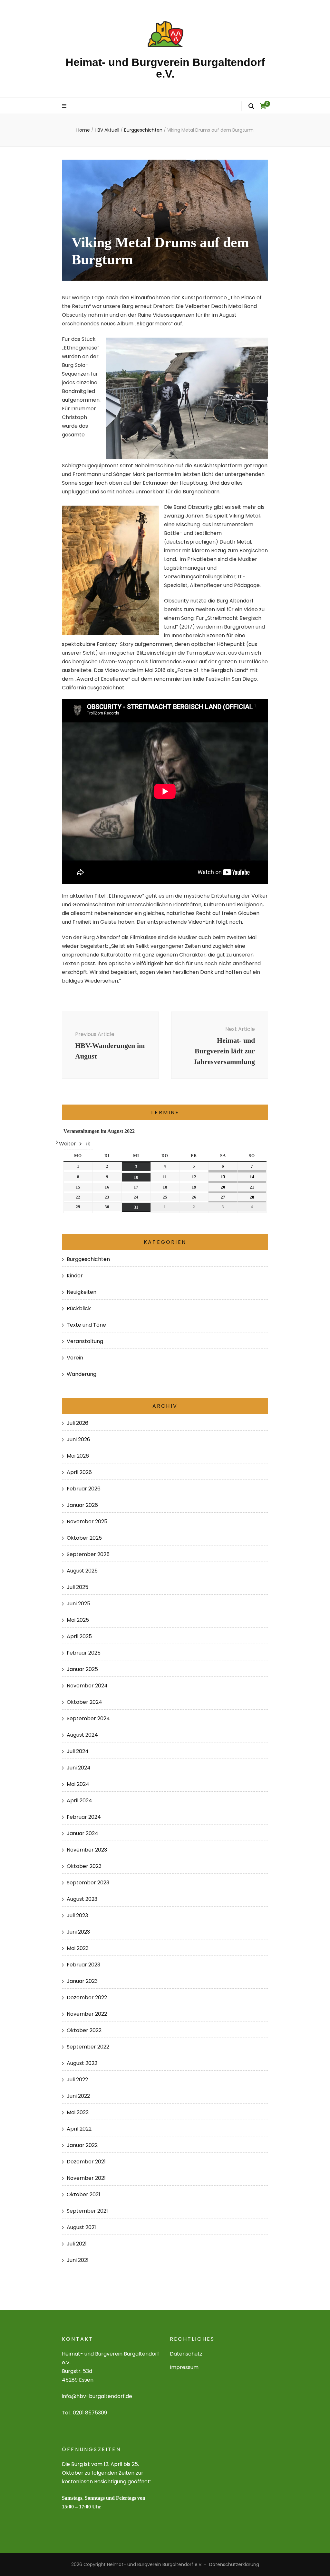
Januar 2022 (82, 2145)
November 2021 (86, 2178)
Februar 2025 (84, 1653)
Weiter (68, 1144)
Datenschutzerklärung (234, 2564)
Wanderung (82, 1374)
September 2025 (88, 1554)
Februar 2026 (84, 1489)
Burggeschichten (88, 1259)
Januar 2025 (82, 1669)
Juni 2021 (78, 2260)
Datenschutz (186, 2354)
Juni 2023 (78, 1932)
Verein (75, 1358)
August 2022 (82, 2063)
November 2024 (87, 1686)
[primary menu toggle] (65, 106)
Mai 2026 (78, 1456)
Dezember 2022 (87, 1997)
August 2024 (82, 1735)
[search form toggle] (251, 106)
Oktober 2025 (84, 1538)
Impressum (184, 2367)
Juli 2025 (78, 1587)
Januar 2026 (82, 1505)
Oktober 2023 (84, 1866)
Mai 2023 (78, 1948)
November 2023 (87, 1850)
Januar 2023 (82, 1981)
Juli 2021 (77, 2244)
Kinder (75, 1276)
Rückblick (79, 1308)
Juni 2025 (78, 1604)
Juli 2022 (77, 2080)
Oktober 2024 (84, 1702)
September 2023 (88, 1883)
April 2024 (79, 1801)
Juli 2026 (78, 1423)
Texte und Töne (86, 1325)
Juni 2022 (78, 2096)
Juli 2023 (77, 1915)
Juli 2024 (78, 1751)
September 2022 (88, 2047)
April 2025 (79, 1636)
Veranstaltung (85, 1341)
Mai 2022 (78, 2112)
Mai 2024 (78, 1784)
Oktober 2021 (83, 2194)
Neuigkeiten (82, 1292)
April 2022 (79, 2129)
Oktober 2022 (84, 2030)
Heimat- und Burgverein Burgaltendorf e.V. (165, 68)
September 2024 (88, 1718)
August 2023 (82, 1899)
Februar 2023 (83, 1965)
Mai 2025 (78, 1620)
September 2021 (87, 2211)
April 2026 (79, 1472)
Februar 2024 (84, 1817)
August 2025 (82, 1571)
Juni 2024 (79, 1768)
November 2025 (87, 1521)
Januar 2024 (82, 1833)
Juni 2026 (78, 1439)
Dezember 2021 (86, 2162)
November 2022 (87, 2014)
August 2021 (81, 2227)
